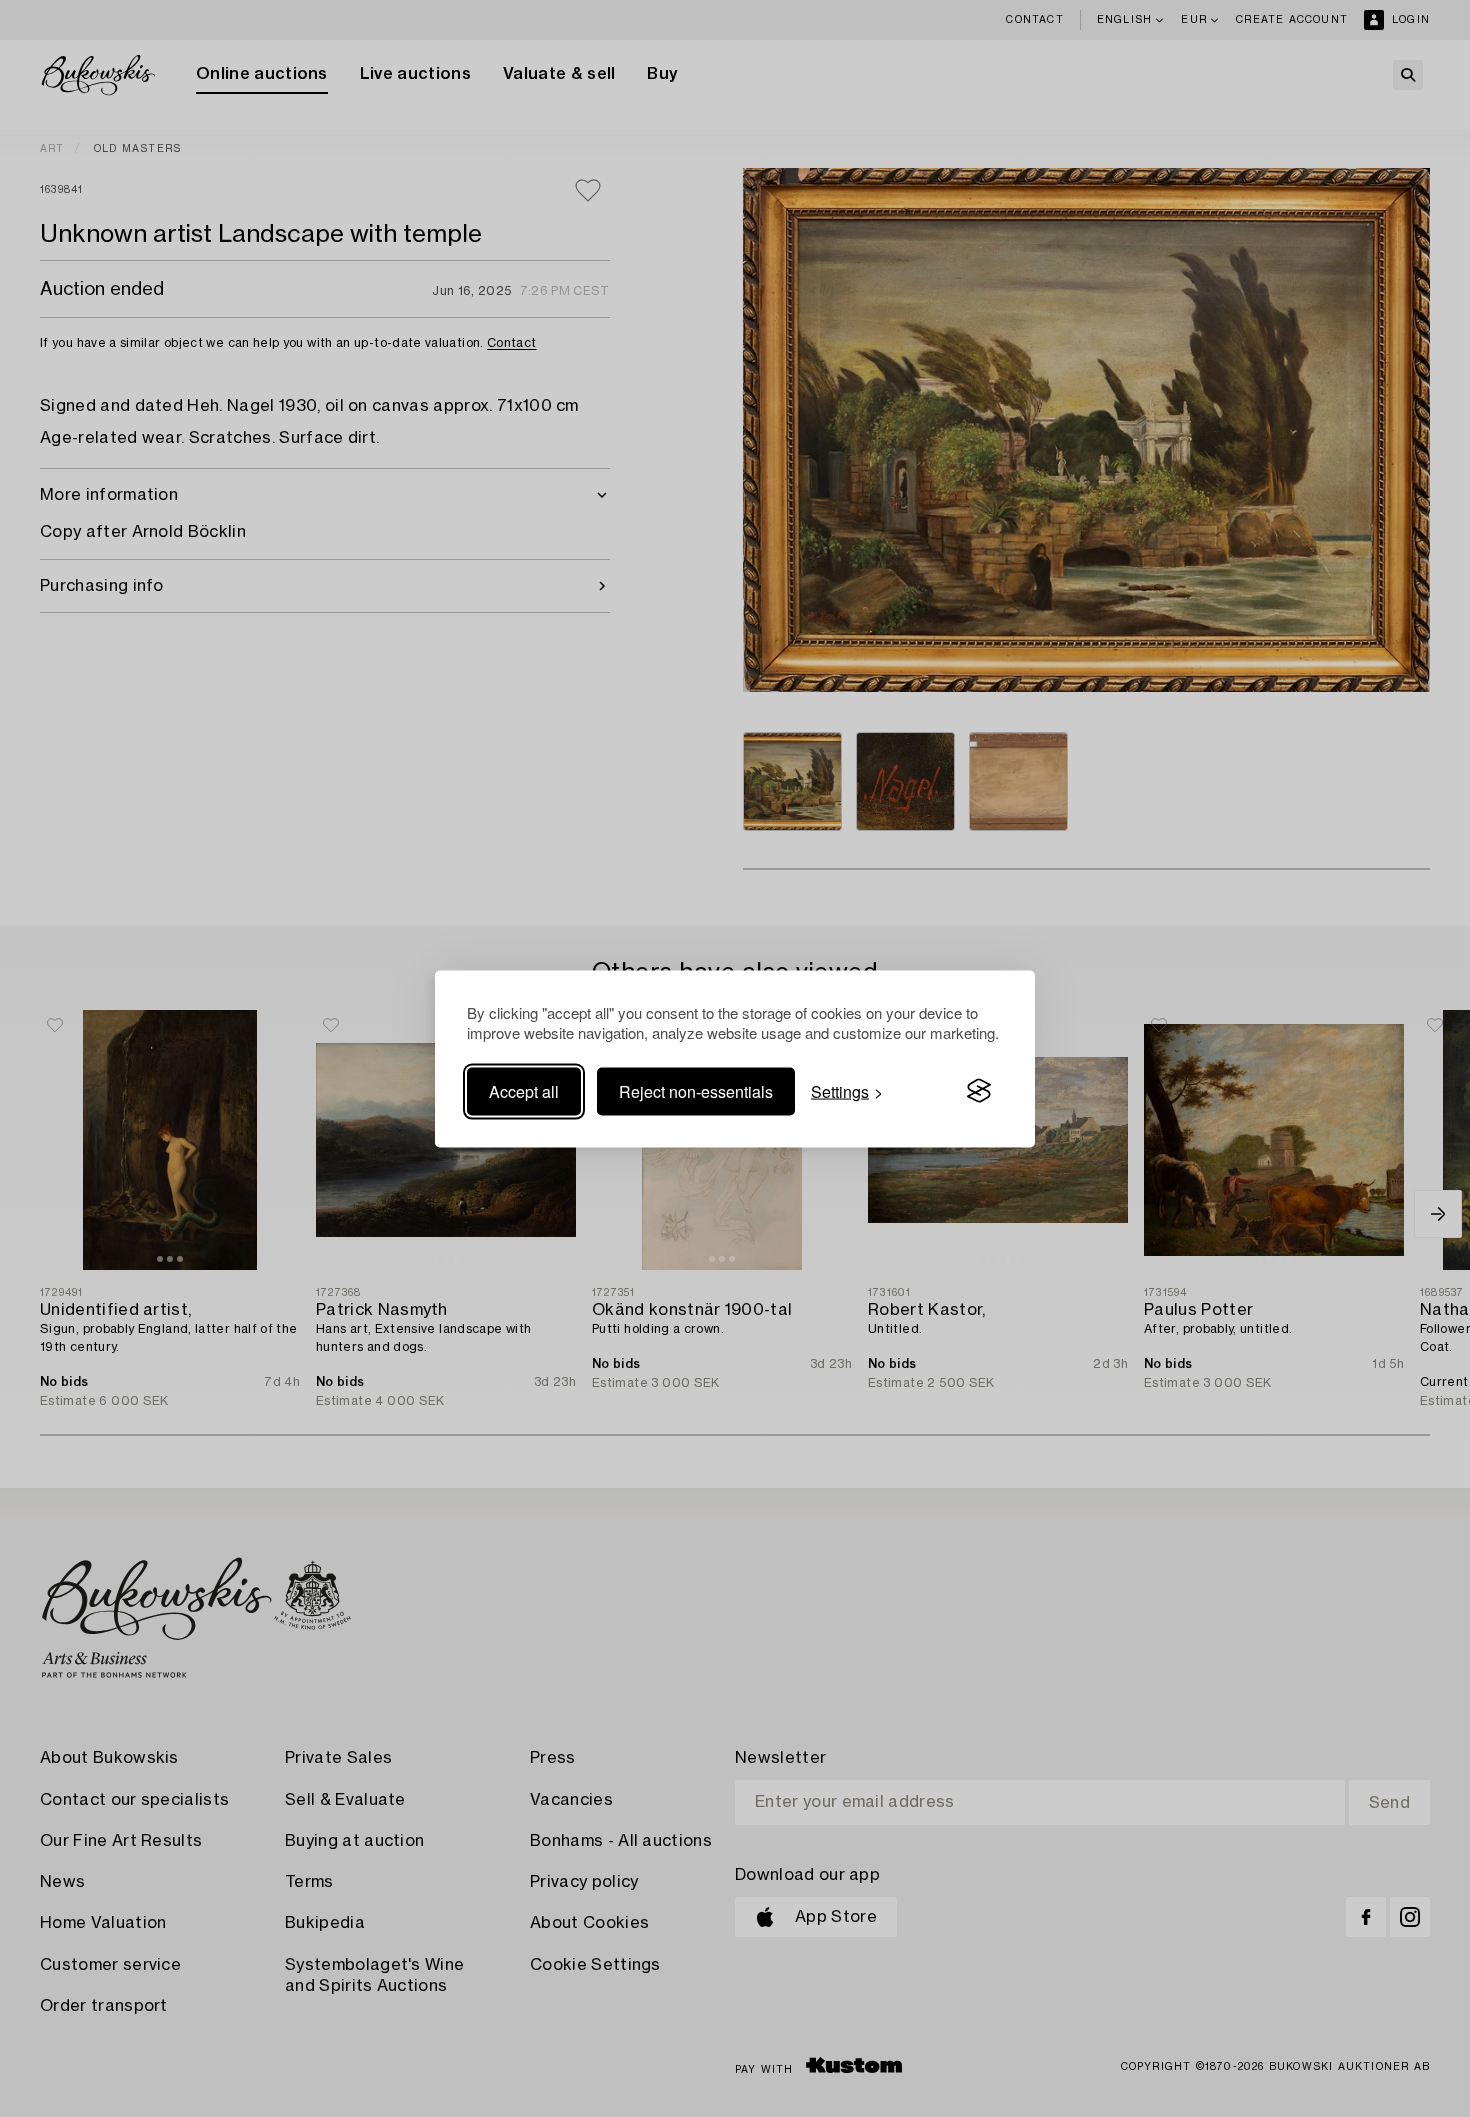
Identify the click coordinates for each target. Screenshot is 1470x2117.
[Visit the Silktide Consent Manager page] (979, 1091)
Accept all (524, 1090)
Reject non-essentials (696, 1090)
